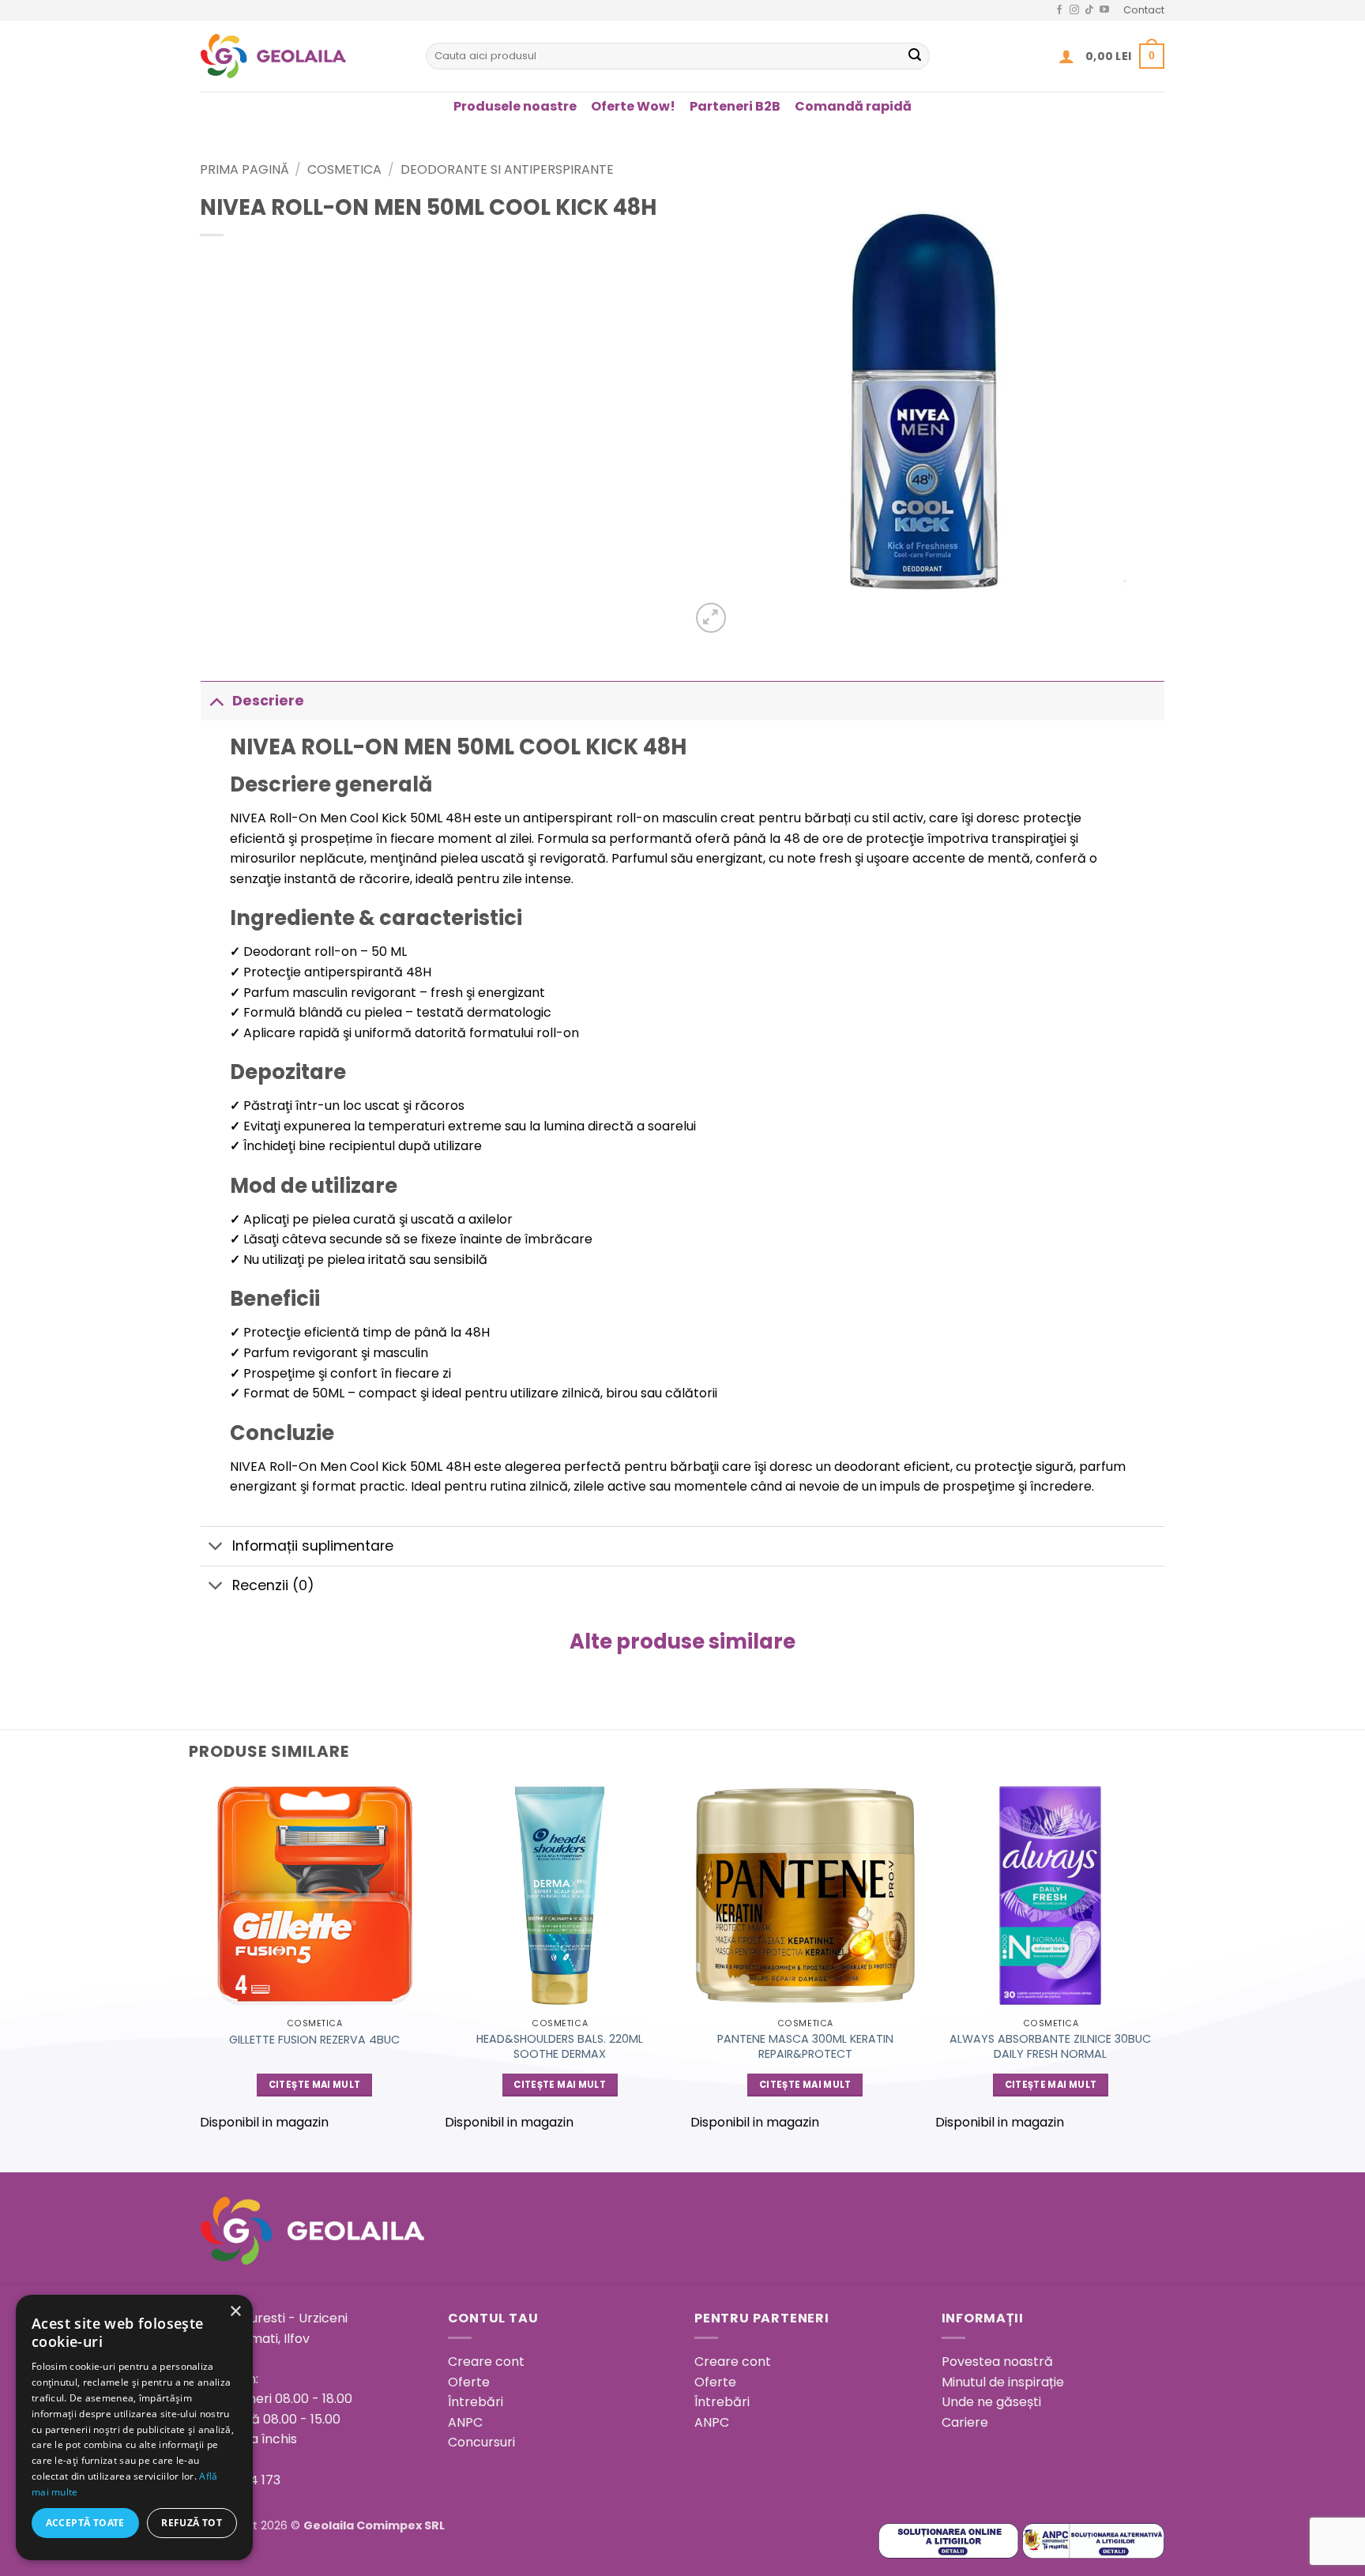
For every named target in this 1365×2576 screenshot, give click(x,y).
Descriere (268, 701)
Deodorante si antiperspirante (507, 169)
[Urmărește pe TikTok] (1089, 10)
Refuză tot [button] (192, 2523)
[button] (1066, 56)
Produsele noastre (515, 106)
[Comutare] (216, 700)
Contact (1144, 10)
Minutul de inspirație (1003, 2382)
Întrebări (476, 2402)
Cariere (965, 2422)
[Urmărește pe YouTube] (1104, 10)
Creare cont (486, 2362)
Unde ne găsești (991, 2402)
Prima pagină (244, 169)
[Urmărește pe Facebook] (1059, 10)
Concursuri (481, 2442)
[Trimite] (915, 56)
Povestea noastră (997, 2362)
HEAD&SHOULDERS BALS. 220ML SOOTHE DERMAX (560, 2046)
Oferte (469, 2382)
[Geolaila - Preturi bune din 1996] (301, 56)
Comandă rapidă (853, 106)
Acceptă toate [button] (85, 2523)
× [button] (235, 2312)
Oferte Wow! (633, 106)
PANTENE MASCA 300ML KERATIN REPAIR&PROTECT (805, 2046)
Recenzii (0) (273, 1585)
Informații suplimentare (313, 1546)
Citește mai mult (315, 2085)
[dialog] (134, 2427)
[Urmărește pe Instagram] (1074, 10)
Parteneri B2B (735, 106)
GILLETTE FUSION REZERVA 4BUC (314, 2040)
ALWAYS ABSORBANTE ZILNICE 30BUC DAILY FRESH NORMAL (1050, 2046)
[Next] (1164, 1963)
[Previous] (201, 1963)
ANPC (465, 2422)
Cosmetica (344, 169)
